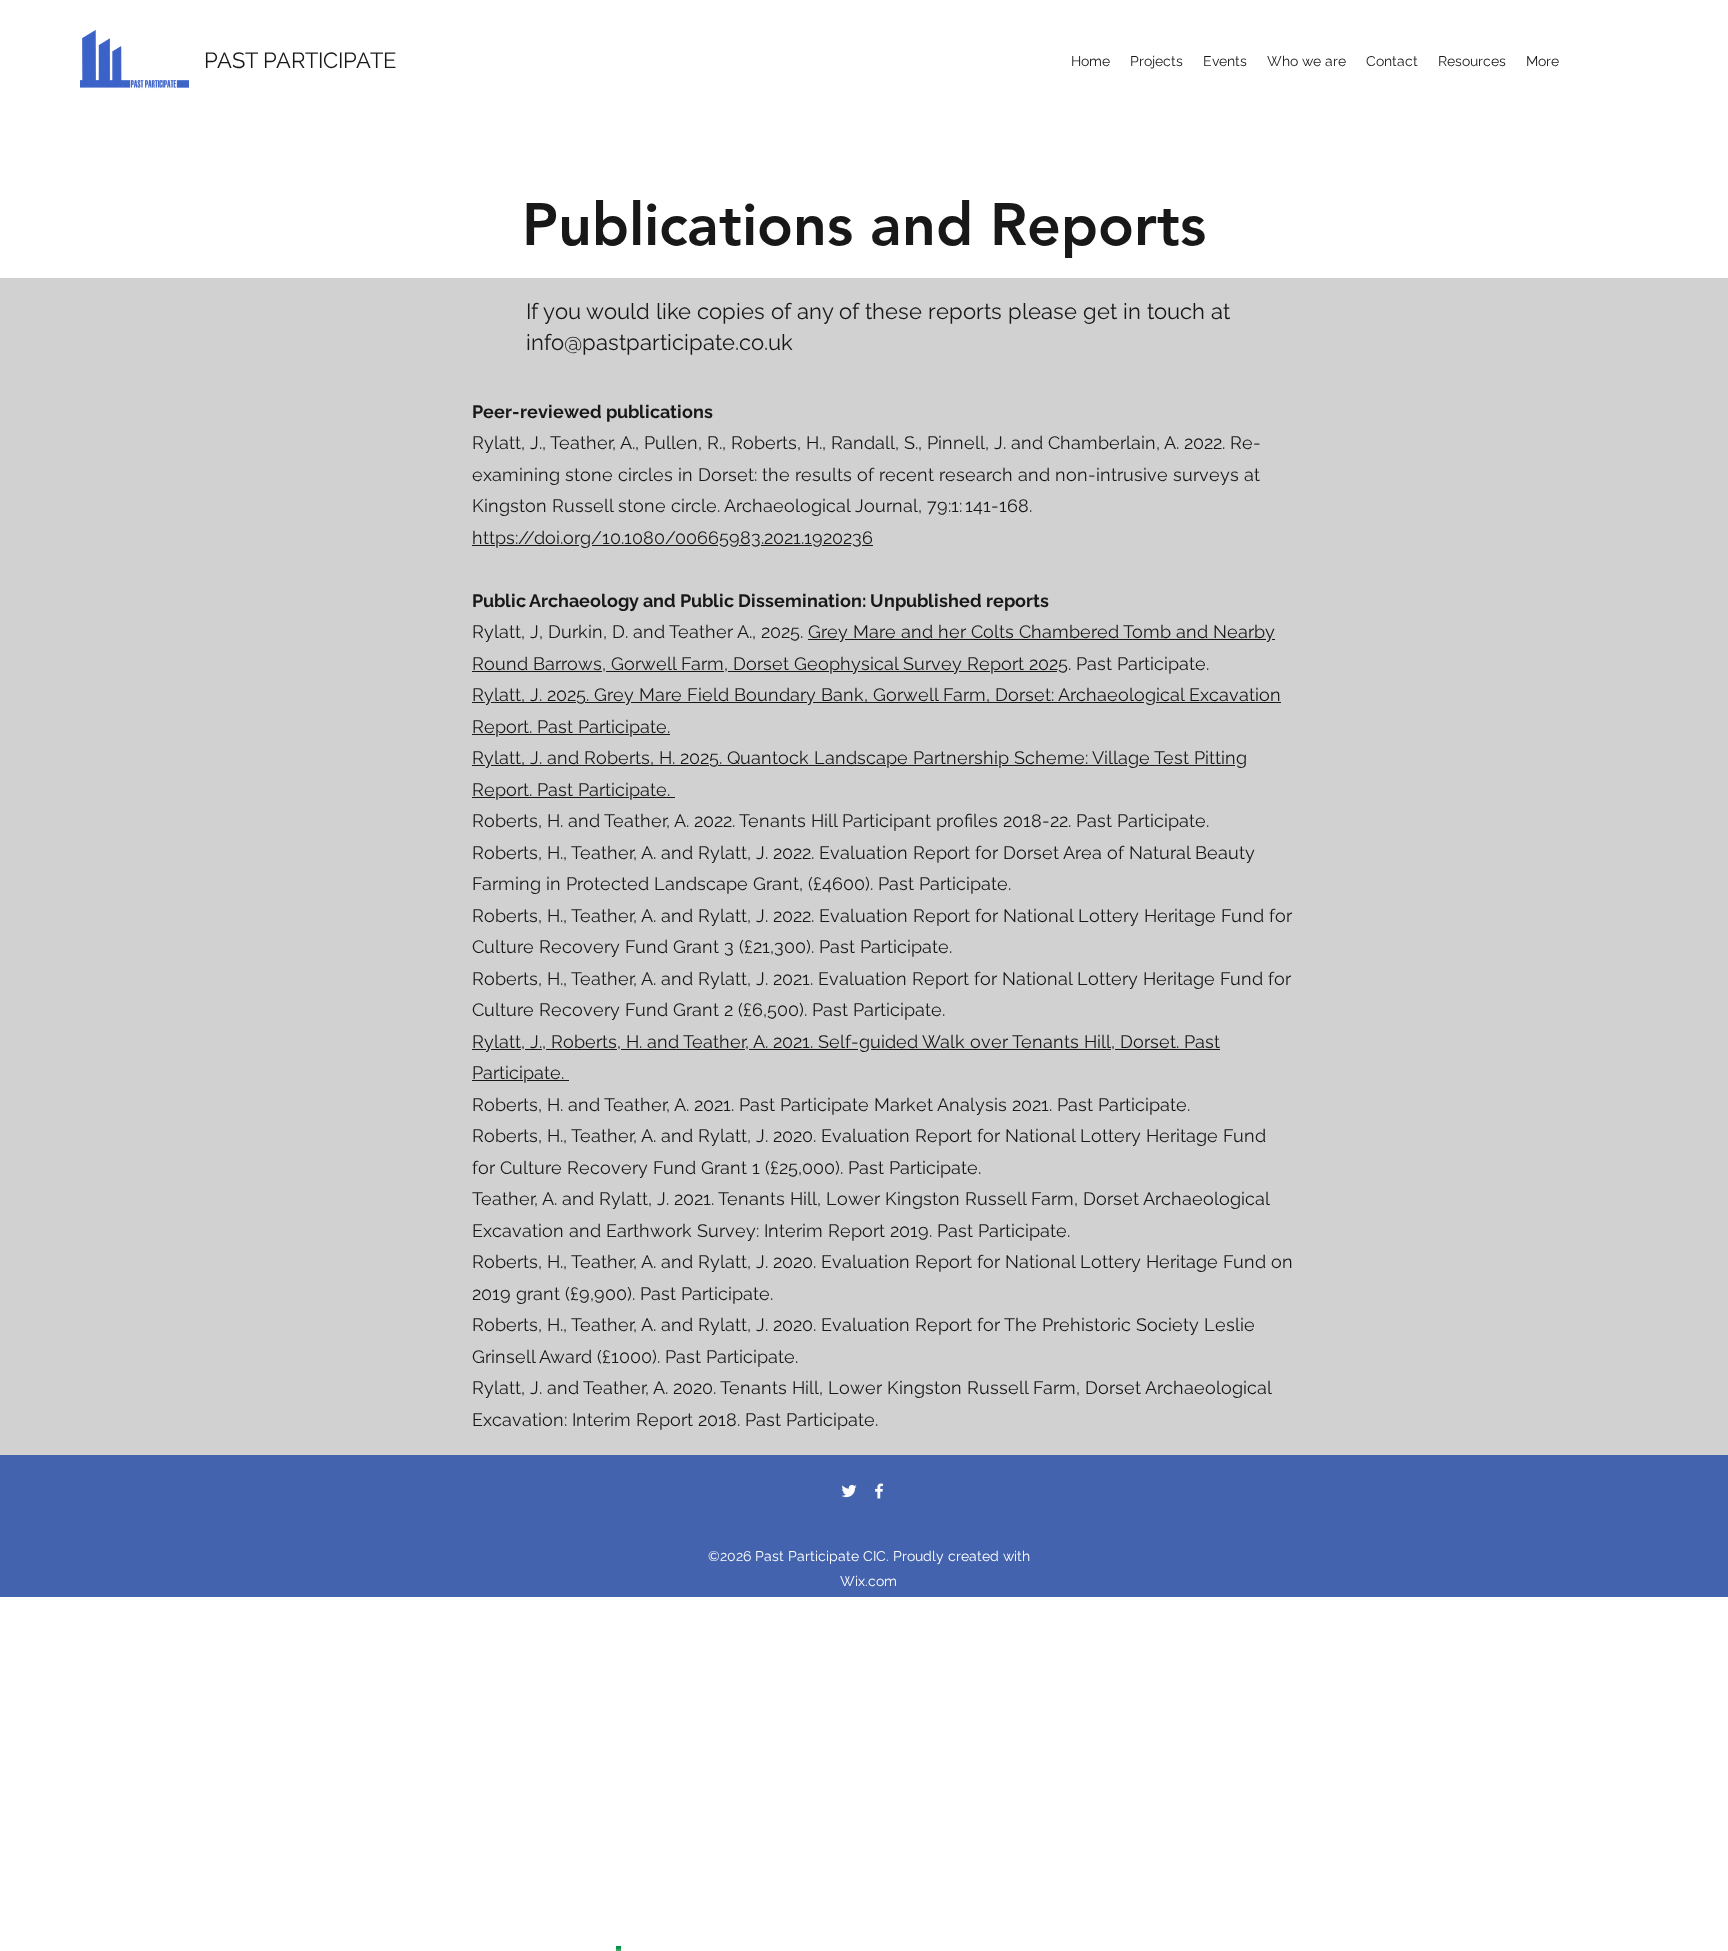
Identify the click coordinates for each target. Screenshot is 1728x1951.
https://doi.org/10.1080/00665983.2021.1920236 (672, 537)
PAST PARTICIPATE (300, 60)
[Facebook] (879, 1491)
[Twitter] (849, 1491)
